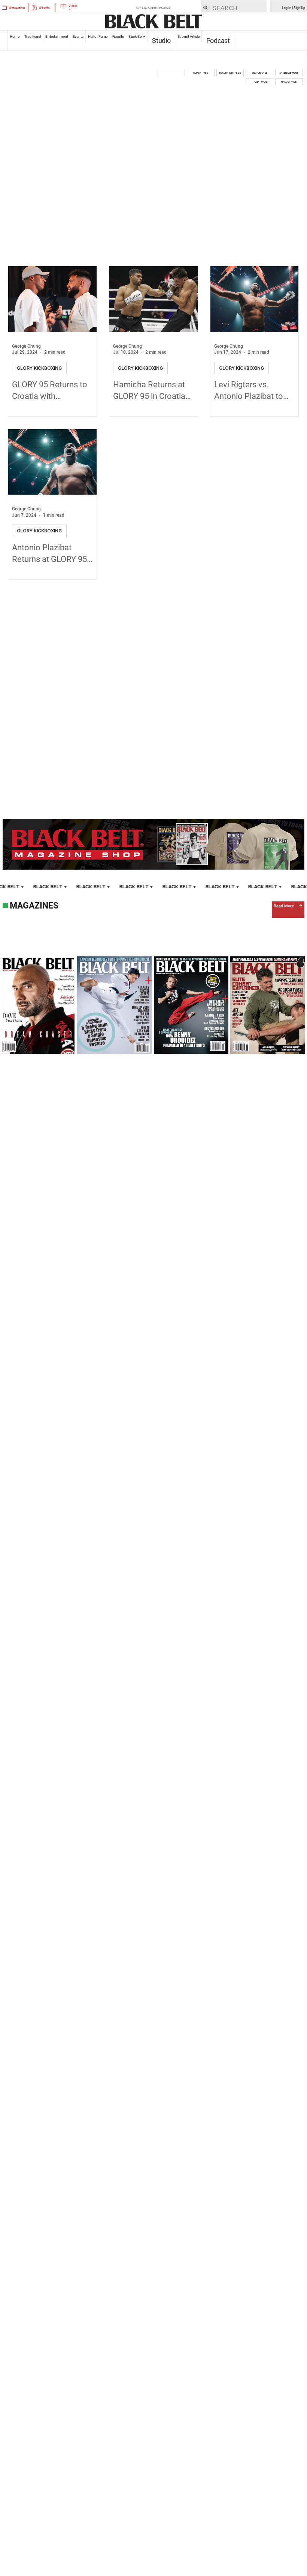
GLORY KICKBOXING (39, 368)
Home (15, 36)
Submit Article (188, 36)
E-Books (44, 8)
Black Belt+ (137, 36)
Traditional (33, 36)
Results (118, 36)
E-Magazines (17, 8)
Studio (161, 41)
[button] (171, 73)
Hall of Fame (98, 36)
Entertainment (57, 36)
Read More (284, 906)
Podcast (218, 41)
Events (78, 36)
